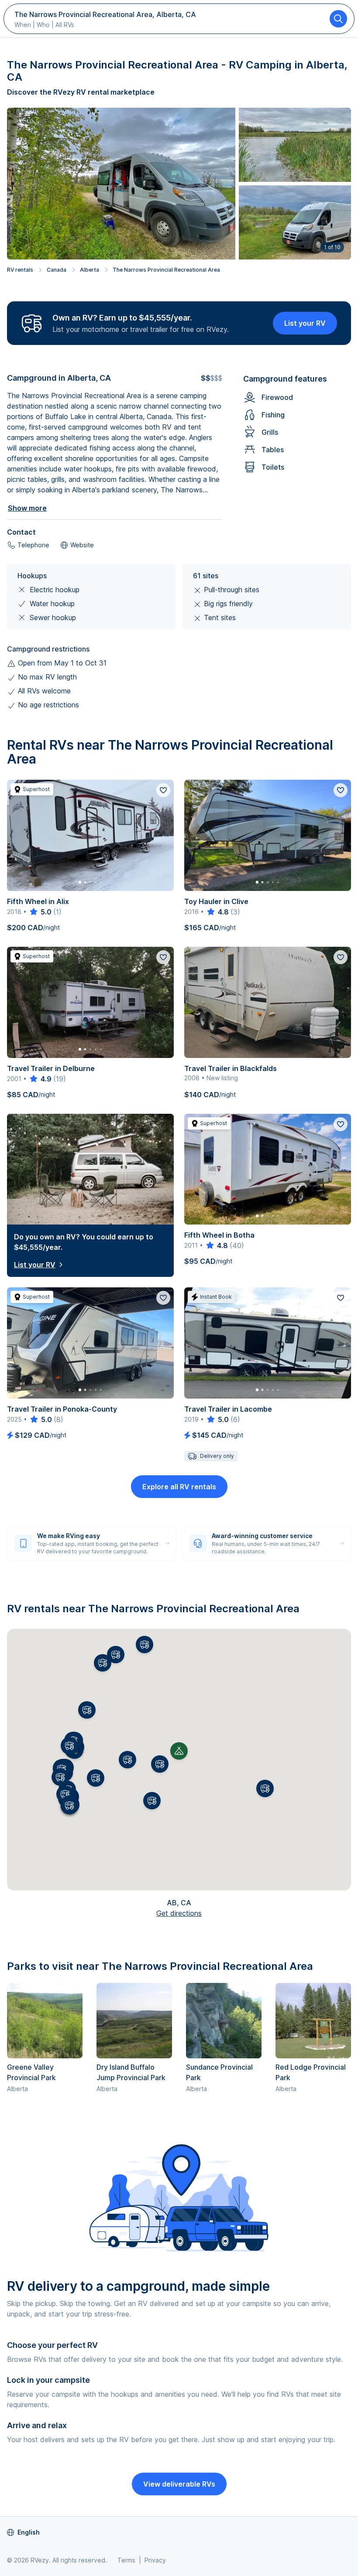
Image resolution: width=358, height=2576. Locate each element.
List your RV (305, 323)
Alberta (89, 270)
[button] (160, 1764)
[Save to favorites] (163, 790)
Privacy (155, 2560)
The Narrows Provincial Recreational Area (166, 270)
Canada (57, 270)
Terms (126, 2560)
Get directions (179, 1913)
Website (82, 545)
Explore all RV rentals (179, 1487)
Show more (27, 508)
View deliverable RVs (179, 2484)
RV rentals (20, 270)
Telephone (33, 545)
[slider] (40, 912)
